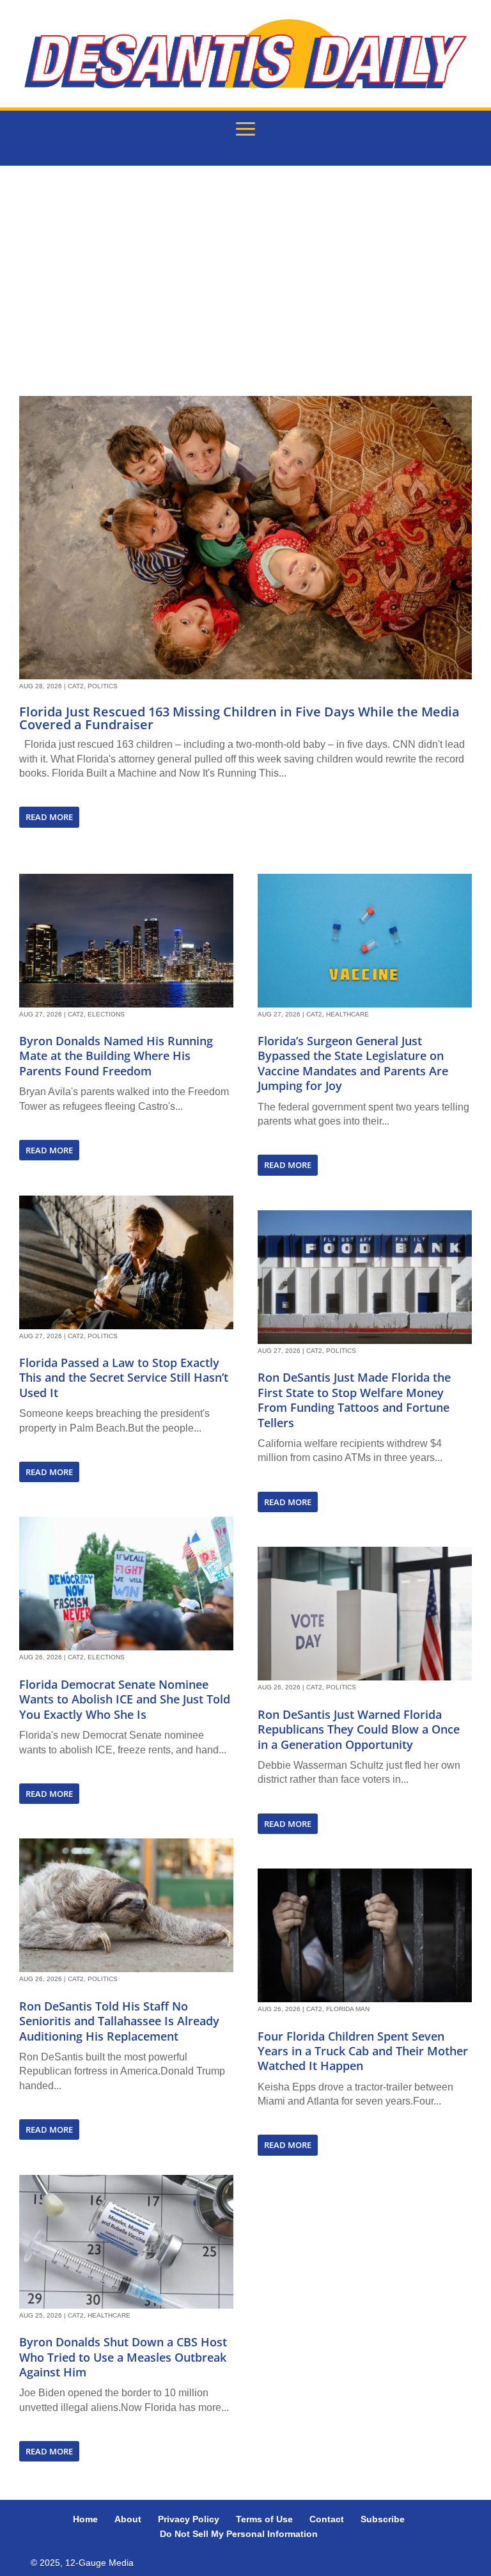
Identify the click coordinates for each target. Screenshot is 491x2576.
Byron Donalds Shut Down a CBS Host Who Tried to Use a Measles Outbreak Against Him (123, 2357)
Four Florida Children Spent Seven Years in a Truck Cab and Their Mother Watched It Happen (363, 2051)
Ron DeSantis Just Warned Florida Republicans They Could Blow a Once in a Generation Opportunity (359, 1729)
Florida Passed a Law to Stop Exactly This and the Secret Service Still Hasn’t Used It (124, 1378)
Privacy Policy (189, 2519)
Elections (106, 1014)
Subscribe (383, 2519)
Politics (103, 686)
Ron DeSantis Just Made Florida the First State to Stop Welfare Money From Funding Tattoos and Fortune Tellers (354, 1400)
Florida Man (348, 2009)
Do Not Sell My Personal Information (239, 2534)
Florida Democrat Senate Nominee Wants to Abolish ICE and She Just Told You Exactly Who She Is (125, 1699)
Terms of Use (264, 2519)
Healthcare (109, 2315)
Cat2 (76, 686)
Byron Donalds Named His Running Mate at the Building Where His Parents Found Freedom (116, 1056)
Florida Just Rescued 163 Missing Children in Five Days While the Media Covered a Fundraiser (239, 718)
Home (85, 2519)
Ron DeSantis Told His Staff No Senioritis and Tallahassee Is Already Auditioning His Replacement (119, 2021)
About (128, 2519)
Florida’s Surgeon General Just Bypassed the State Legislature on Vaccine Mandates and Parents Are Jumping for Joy (353, 1063)
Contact (327, 2519)
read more (49, 817)
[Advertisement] (245, 281)
